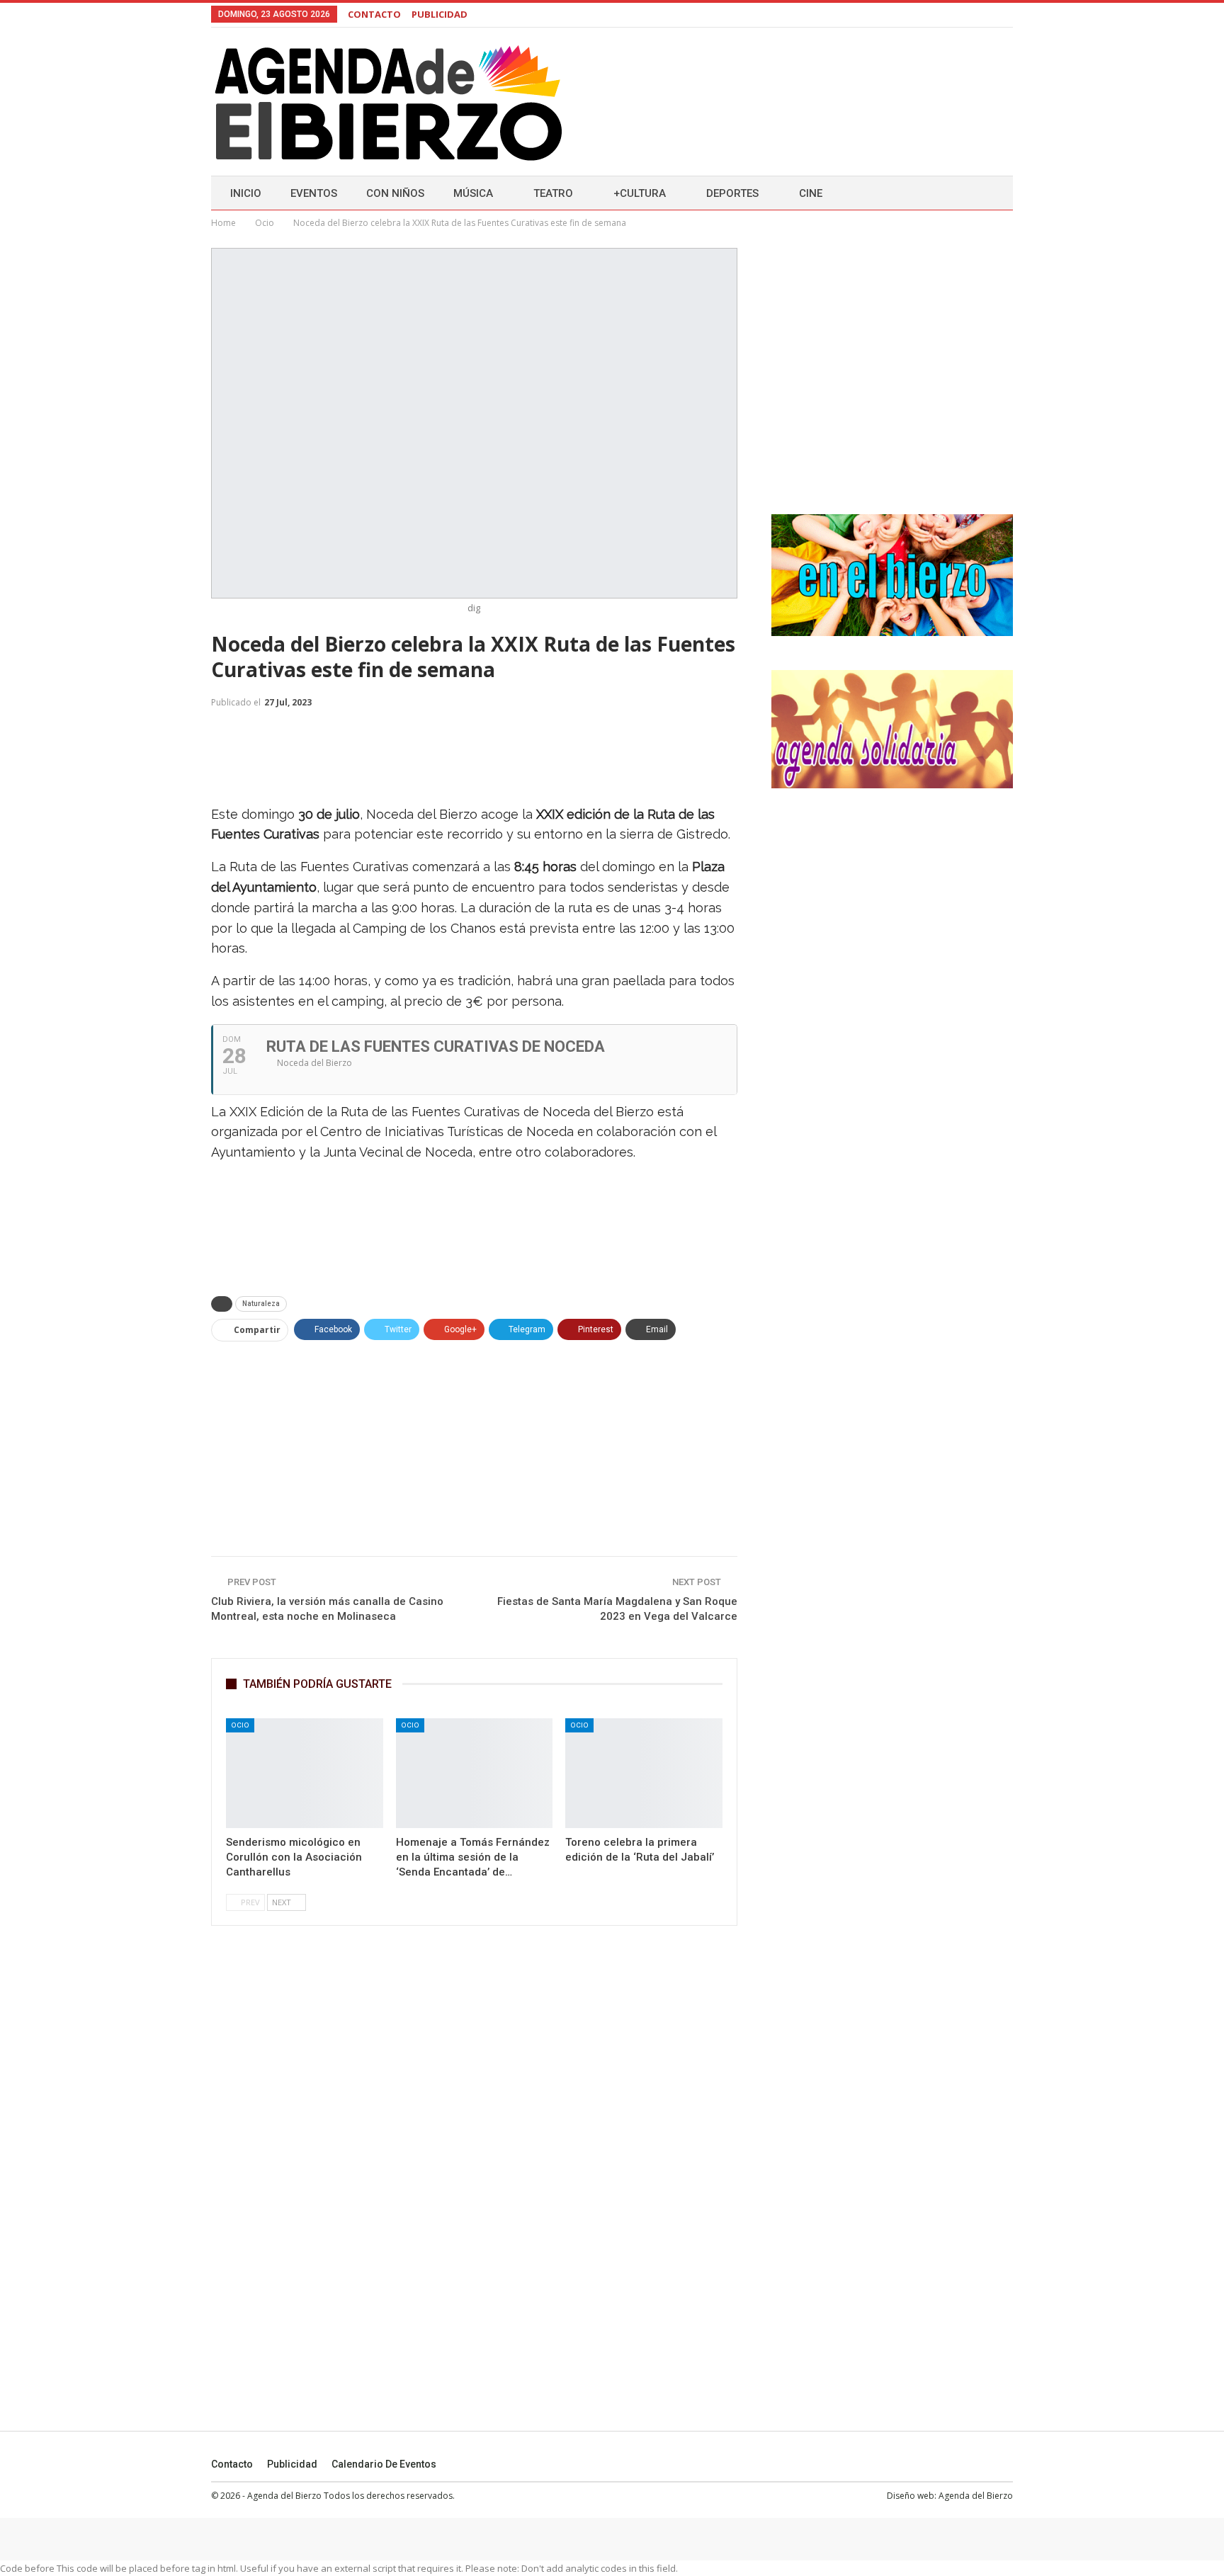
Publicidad (292, 2464)
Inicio (246, 193)
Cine (811, 193)
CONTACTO (374, 14)
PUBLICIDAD (440, 14)
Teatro (553, 193)
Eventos (314, 193)
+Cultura (640, 193)
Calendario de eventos (384, 2464)
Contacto (232, 2464)
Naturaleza (261, 1304)
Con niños (395, 193)
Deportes (732, 193)
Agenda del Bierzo (976, 2496)
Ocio (240, 1725)
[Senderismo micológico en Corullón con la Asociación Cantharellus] (305, 1773)
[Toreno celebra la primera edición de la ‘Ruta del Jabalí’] (644, 1773)
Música (473, 193)
